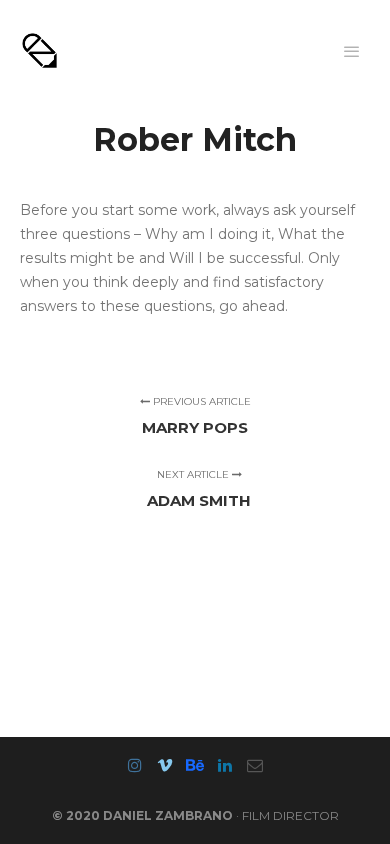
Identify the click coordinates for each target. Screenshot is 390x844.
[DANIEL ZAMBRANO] (40, 51)
